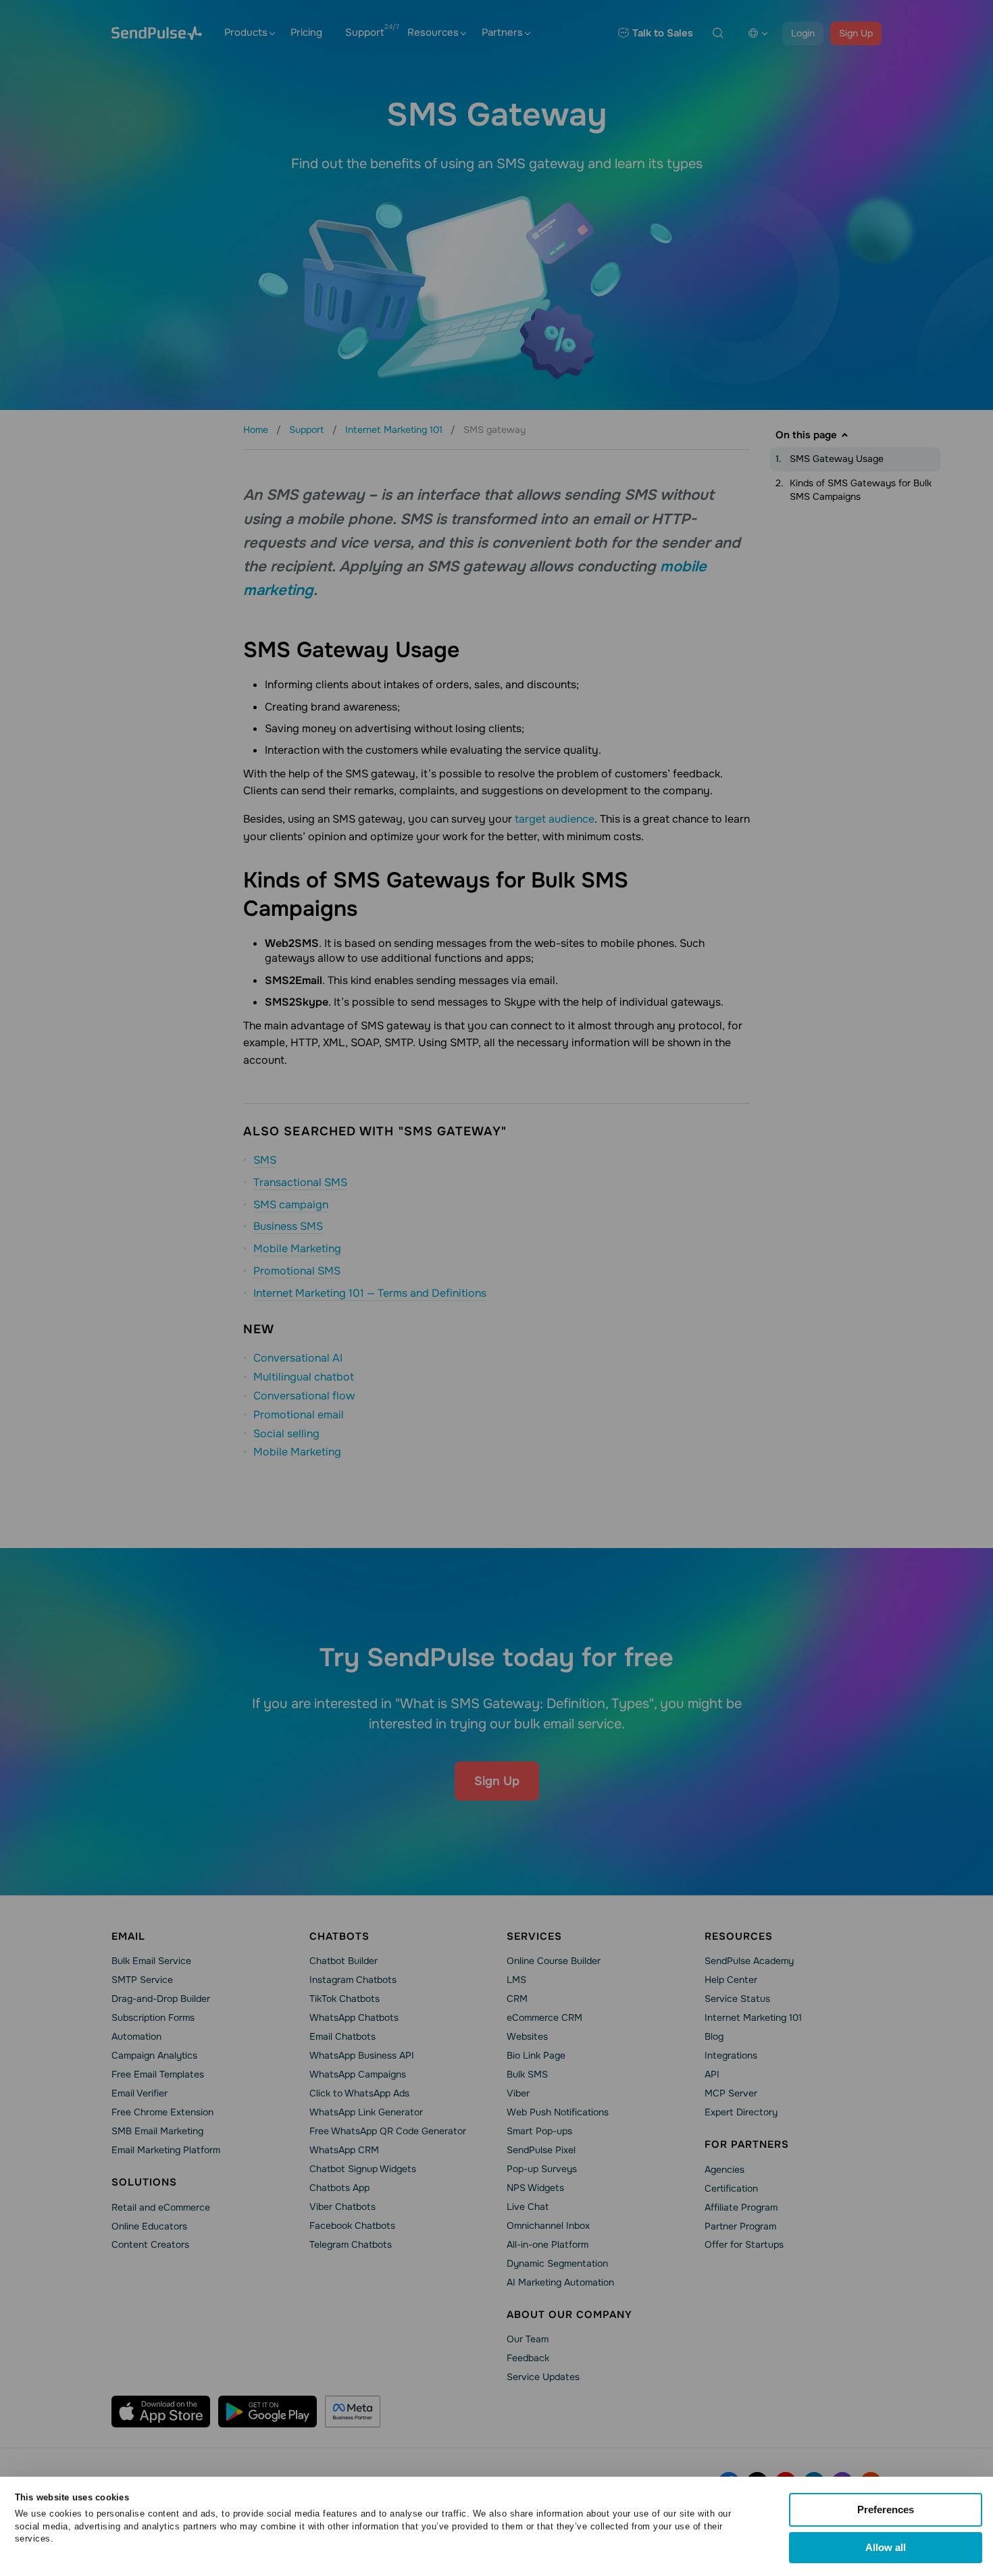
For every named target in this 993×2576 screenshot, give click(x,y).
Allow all (886, 2547)
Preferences (886, 2509)
